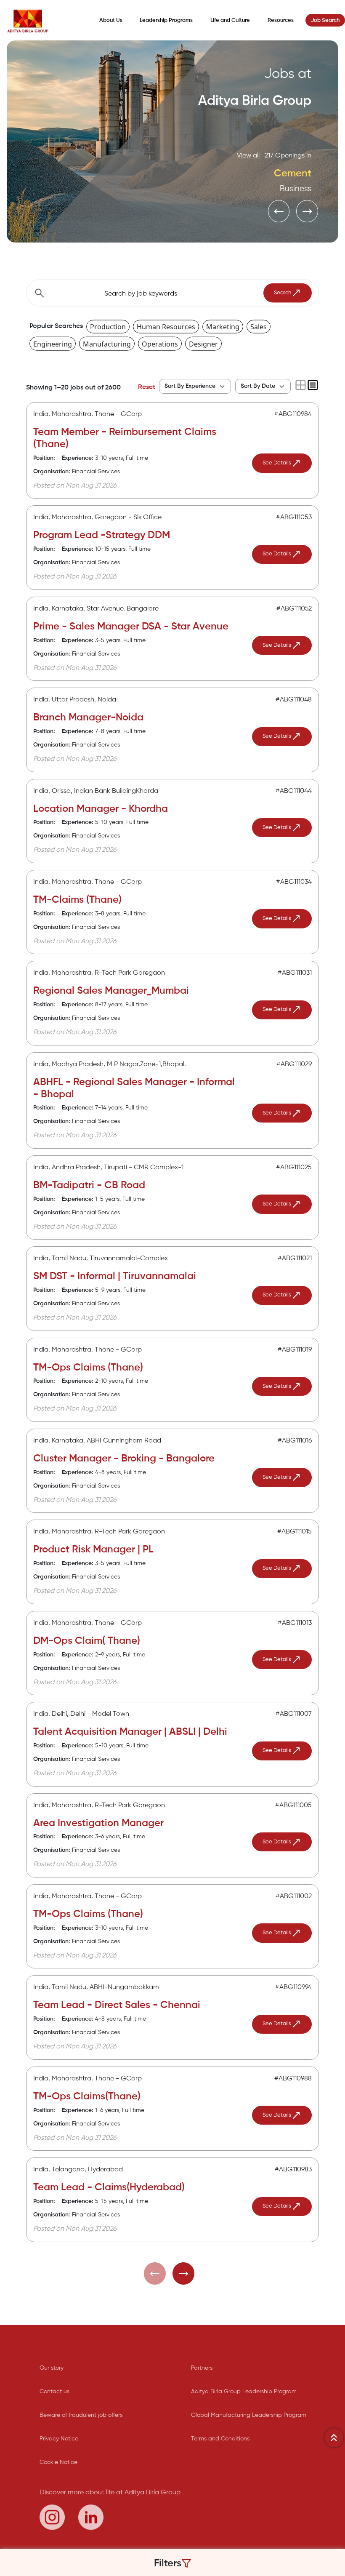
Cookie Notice (58, 2462)
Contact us (54, 2392)
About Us (111, 20)
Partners (202, 2368)
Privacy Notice (59, 2439)
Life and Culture (230, 20)
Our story (52, 2368)
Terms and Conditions (220, 2439)
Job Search (325, 20)
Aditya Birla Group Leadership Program (244, 2392)
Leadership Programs (166, 20)
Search (283, 293)
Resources (281, 20)
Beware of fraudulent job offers (81, 2415)
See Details (277, 463)
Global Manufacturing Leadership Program (249, 2415)
